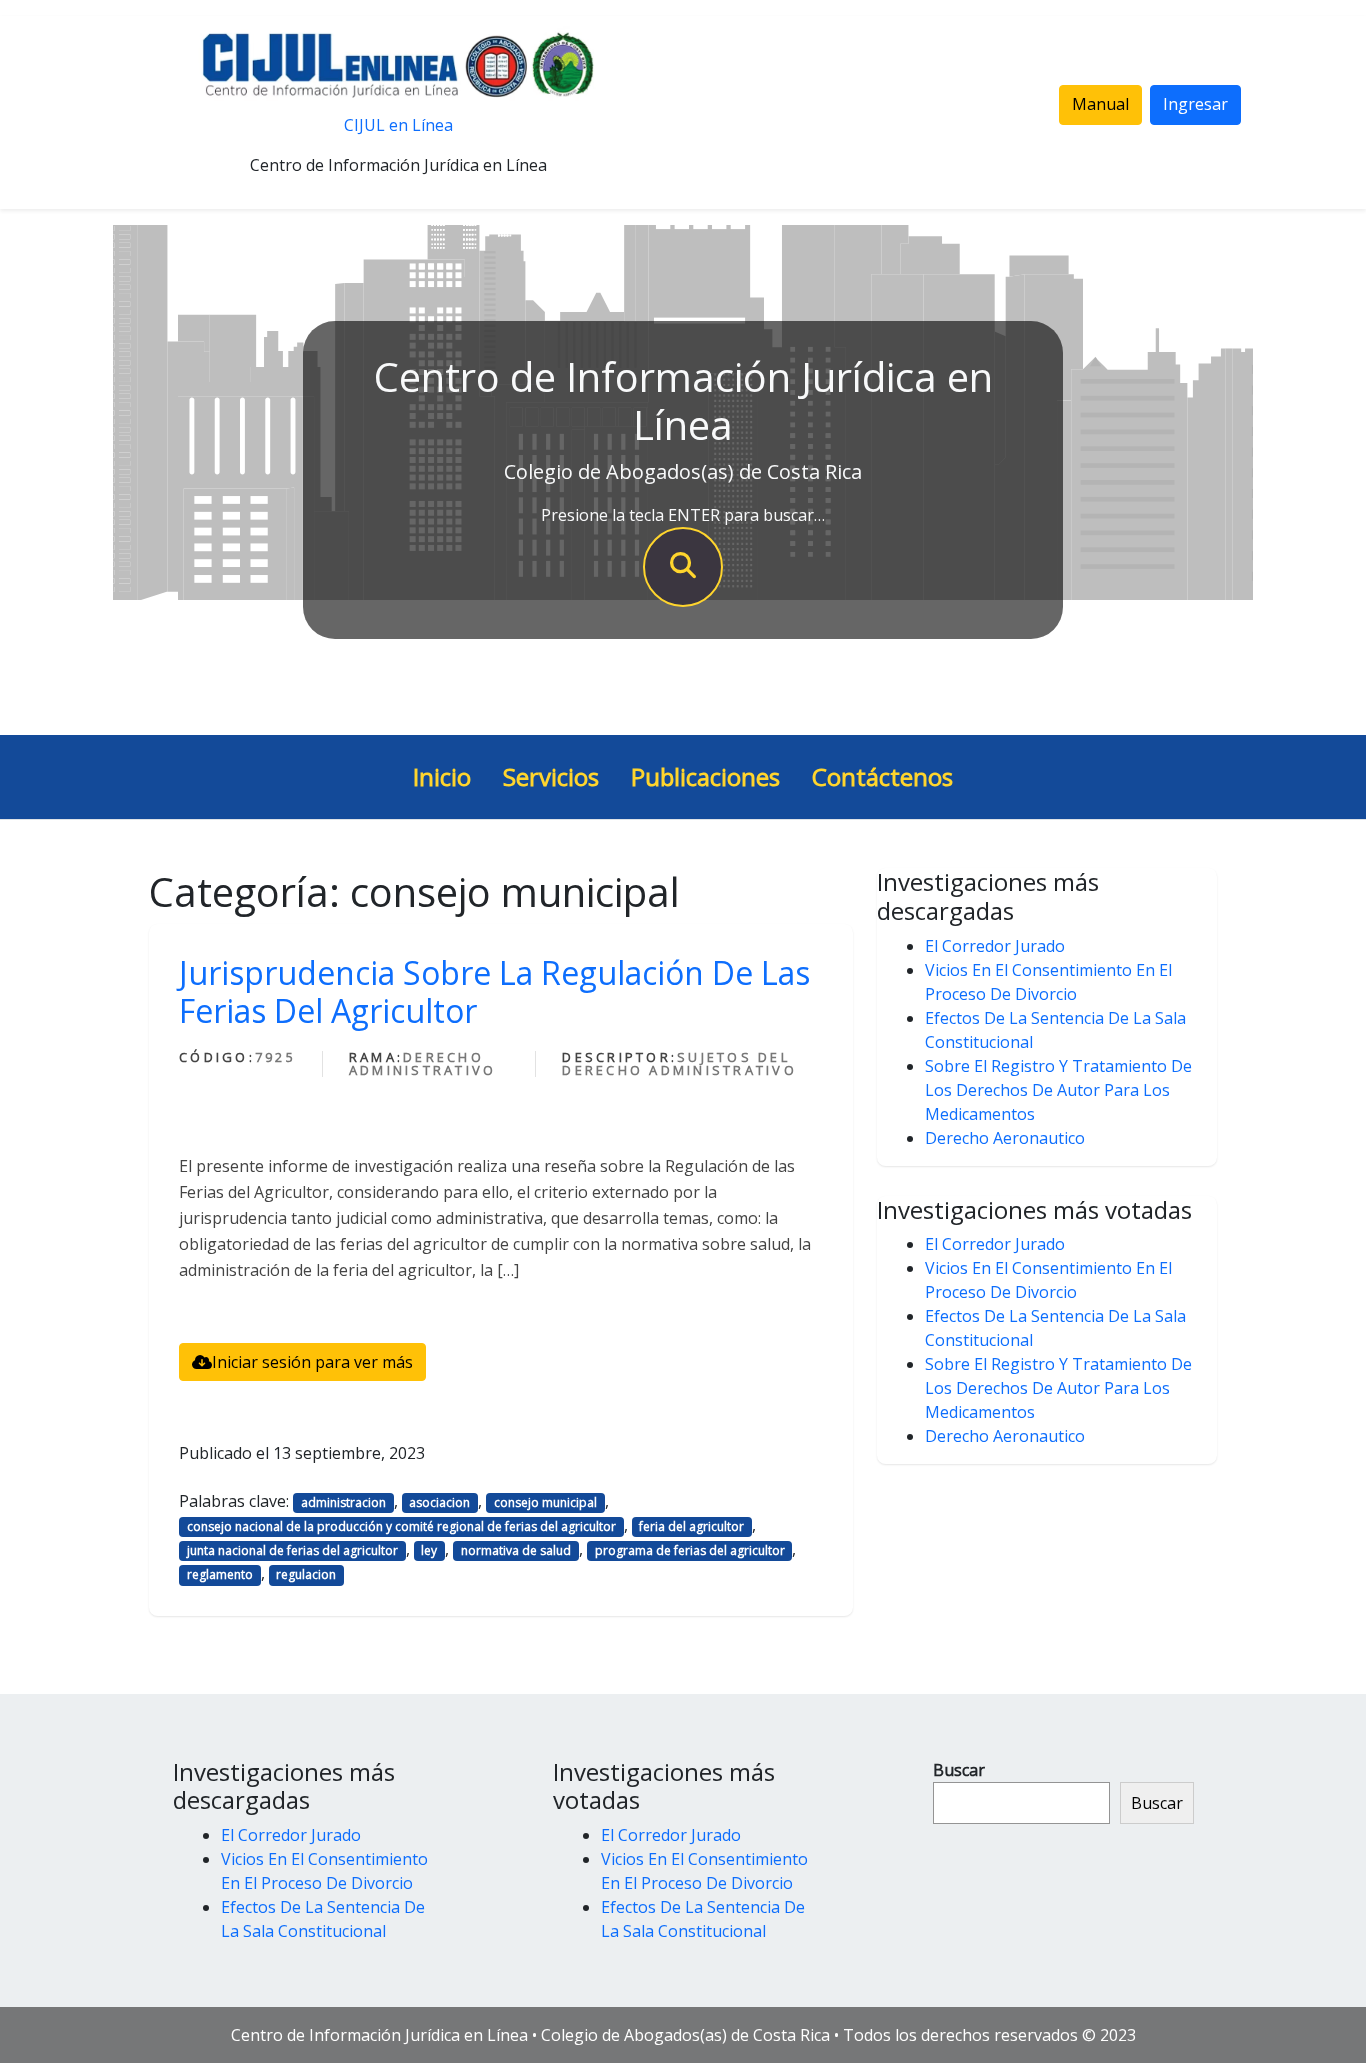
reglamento (220, 1574)
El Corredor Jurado (995, 946)
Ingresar (1195, 104)
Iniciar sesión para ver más (312, 1362)
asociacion (439, 1502)
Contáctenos (882, 776)
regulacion (306, 1574)
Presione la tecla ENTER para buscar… (683, 515)
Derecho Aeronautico (1005, 1138)
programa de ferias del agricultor (690, 1550)
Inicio (442, 776)
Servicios (551, 776)
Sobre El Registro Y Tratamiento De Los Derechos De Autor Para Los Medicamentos (1058, 1090)
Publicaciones (705, 776)
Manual (1100, 104)
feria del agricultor (691, 1526)
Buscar (959, 1770)
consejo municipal (545, 1502)
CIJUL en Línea (398, 125)
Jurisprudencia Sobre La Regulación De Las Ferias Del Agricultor (494, 991)
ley (429, 1550)
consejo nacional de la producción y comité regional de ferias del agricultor (401, 1526)
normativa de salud (516, 1550)
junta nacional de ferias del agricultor (292, 1550)
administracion (343, 1502)
